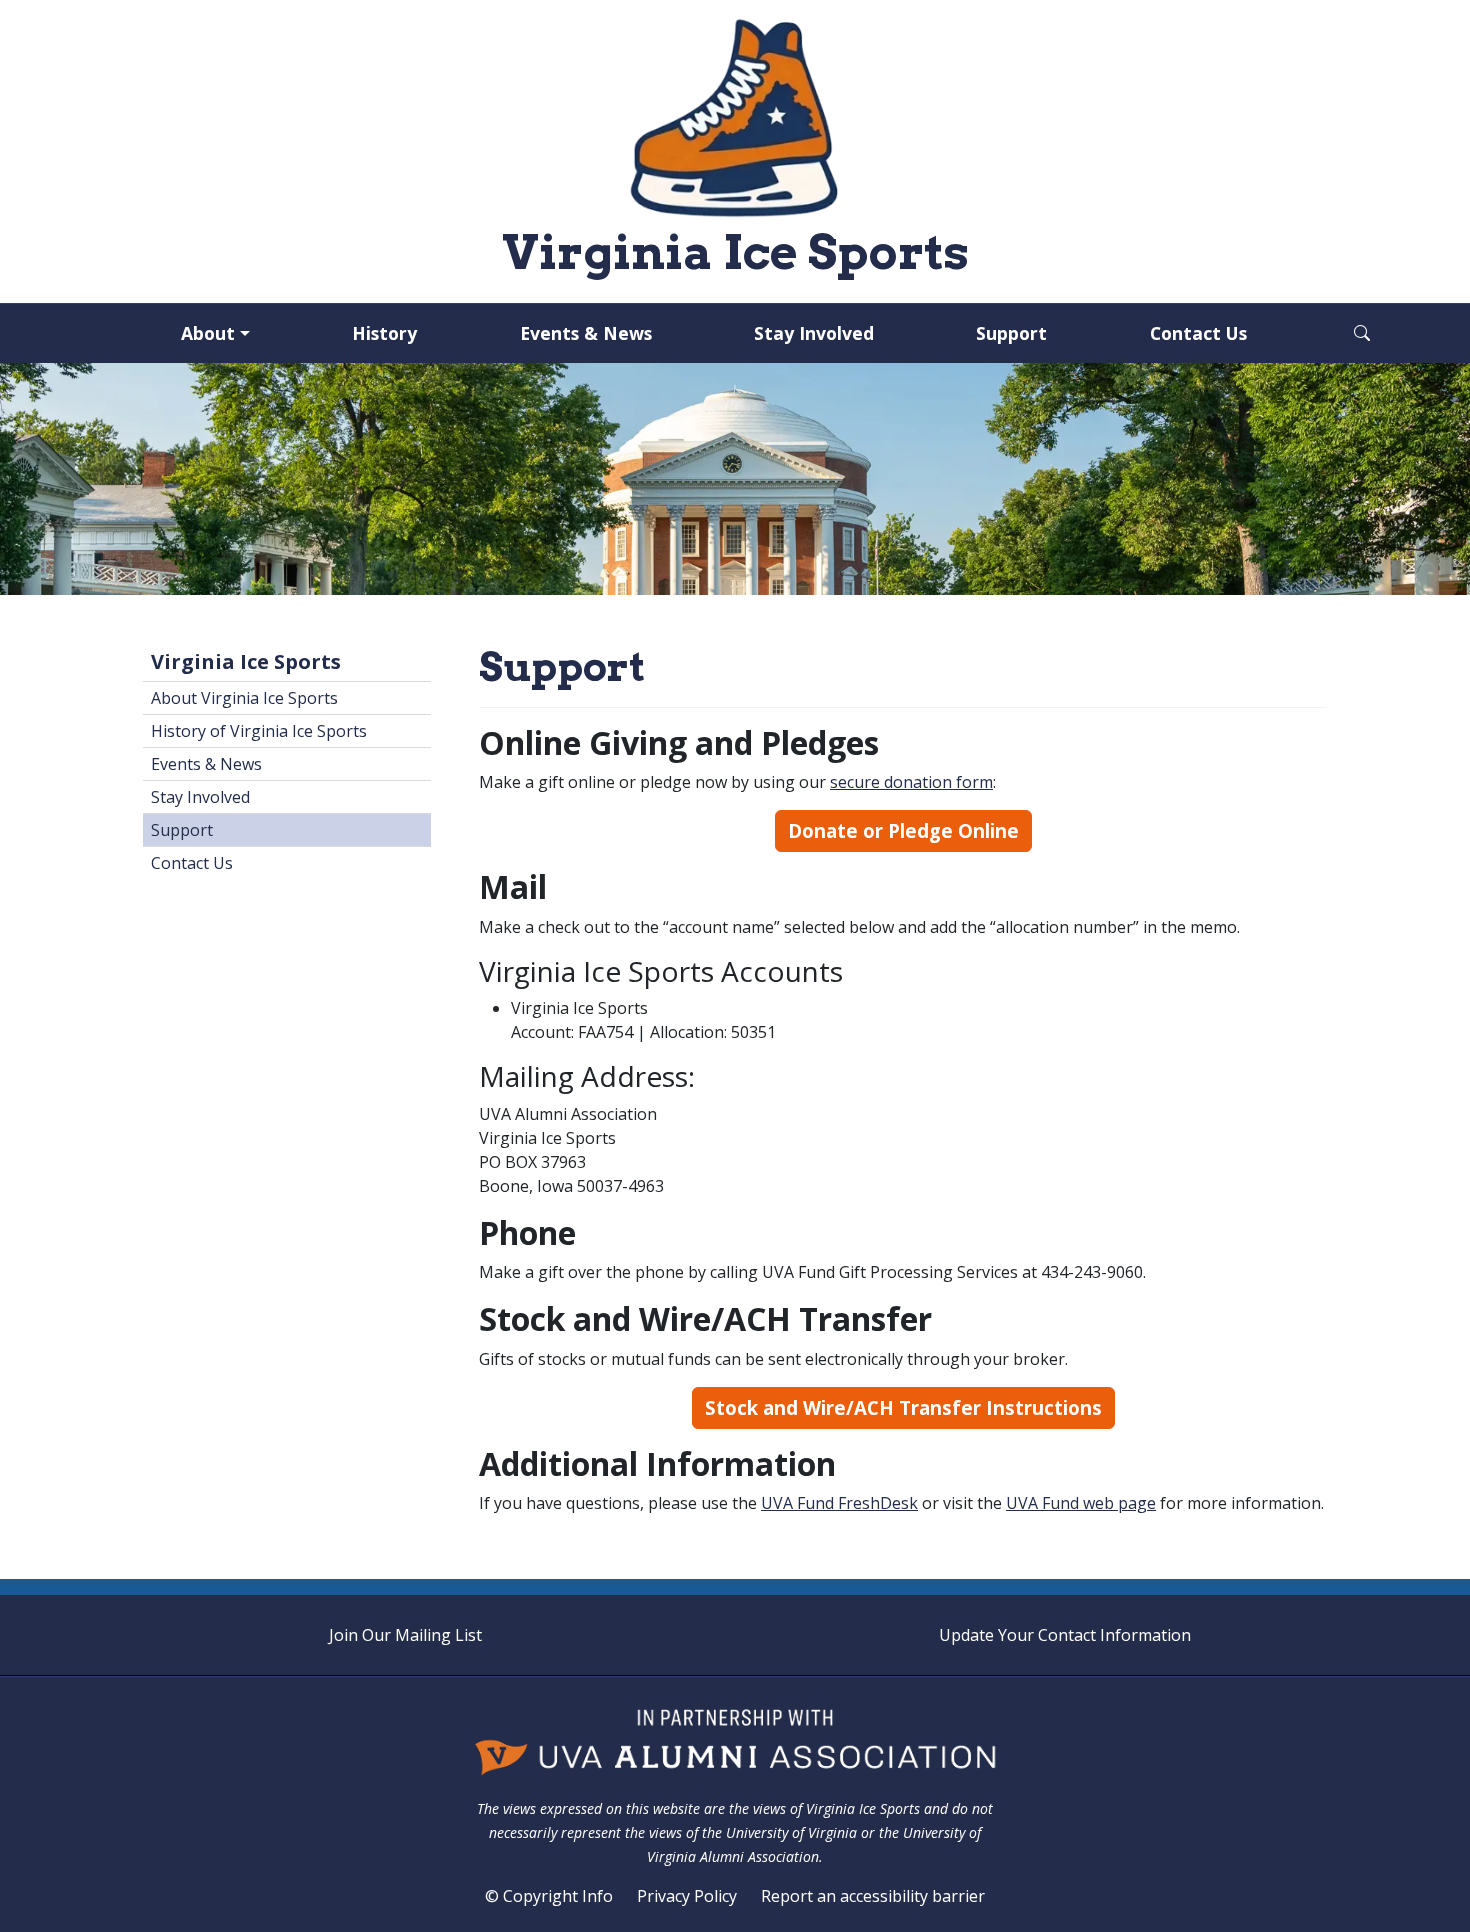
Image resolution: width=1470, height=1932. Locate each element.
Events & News (586, 333)
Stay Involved (814, 333)
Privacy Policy (687, 1896)
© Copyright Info (549, 1896)
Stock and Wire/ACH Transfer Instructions (903, 1407)
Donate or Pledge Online (903, 830)
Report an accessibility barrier (873, 1896)
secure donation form (911, 782)
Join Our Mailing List (405, 1635)
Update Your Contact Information (1065, 1635)
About (208, 333)
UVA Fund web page (1081, 1503)
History (384, 333)
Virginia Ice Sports (246, 661)
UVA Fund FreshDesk (839, 1503)
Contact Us (1198, 333)
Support (1011, 333)
